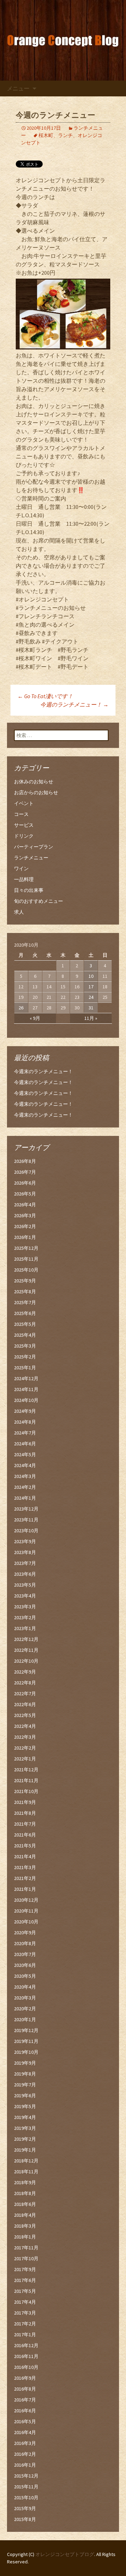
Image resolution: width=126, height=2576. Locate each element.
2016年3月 (25, 2443)
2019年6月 (25, 2095)
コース (21, 814)
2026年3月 (25, 1215)
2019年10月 (26, 2052)
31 (91, 1008)
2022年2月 (25, 1748)
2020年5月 (25, 1976)
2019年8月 (25, 2074)
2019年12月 (26, 2030)
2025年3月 (25, 1346)
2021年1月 (25, 1889)
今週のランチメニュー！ (74, 704)
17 (91, 987)
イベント (24, 803)
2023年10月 (26, 1531)
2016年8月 (25, 2389)
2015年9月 (25, 2508)
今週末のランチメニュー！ (43, 1071)
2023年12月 (26, 1509)
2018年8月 (25, 2193)
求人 (19, 912)
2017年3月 (25, 2313)
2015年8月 (25, 2519)
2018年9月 (25, 2182)
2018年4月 (25, 2215)
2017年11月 (26, 2248)
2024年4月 (25, 1465)
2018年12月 (26, 2161)
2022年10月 (26, 1661)
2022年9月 (25, 1672)
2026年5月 (25, 1194)
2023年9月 (25, 1541)
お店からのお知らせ (36, 792)
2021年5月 (25, 1846)
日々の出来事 (29, 890)
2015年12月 (26, 2476)
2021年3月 (25, 1867)
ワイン (21, 868)
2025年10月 (26, 1270)
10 (91, 976)
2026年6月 (25, 1183)
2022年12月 (26, 1639)
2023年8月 (25, 1552)
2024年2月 (25, 1487)
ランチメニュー (31, 858)
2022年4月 (25, 1726)
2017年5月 (25, 2291)
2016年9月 (25, 2378)
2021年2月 (25, 1878)
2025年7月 (25, 1302)
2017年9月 (25, 2269)
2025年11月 (26, 1259)
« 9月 (35, 1018)
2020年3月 (25, 1998)
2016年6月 (25, 2411)
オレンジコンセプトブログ (65, 2554)
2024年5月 (25, 1454)
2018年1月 (25, 2237)
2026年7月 (25, 1172)
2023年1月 (25, 1628)
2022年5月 (25, 1715)
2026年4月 (25, 1205)
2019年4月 (25, 2117)
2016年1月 (25, 2465)
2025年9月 (25, 1281)
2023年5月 (25, 1585)
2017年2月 (25, 2324)
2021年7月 (25, 1824)
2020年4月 (25, 1987)
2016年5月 (25, 2421)
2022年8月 (25, 1683)
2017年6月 (25, 2280)
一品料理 (24, 879)
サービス (24, 825)
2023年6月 (25, 1574)
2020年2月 (25, 2009)
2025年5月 (25, 1324)
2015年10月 (26, 2497)
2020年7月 (25, 1954)
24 (91, 997)
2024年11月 (26, 1389)
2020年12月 (26, 1900)
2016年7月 (25, 2400)
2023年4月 (25, 1596)
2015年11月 (26, 2487)
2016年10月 (26, 2367)
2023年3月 (25, 1607)
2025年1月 (25, 1368)
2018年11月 (26, 2172)
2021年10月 (26, 1791)
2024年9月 (25, 1411)
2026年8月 (25, 1161)
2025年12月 (26, 1248)
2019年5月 (25, 2106)
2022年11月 (26, 1650)
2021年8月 (25, 1813)
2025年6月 (25, 1313)
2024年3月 (25, 1476)
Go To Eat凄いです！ (45, 696)
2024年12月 (26, 1378)
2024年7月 (25, 1433)
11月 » (91, 1018)
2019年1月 (25, 2150)
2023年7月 (25, 1563)
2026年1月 (25, 1237)
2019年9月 (25, 2063)
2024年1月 (25, 1498)
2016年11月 (26, 2356)
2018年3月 (25, 2226)
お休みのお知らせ (34, 782)
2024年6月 (25, 1444)
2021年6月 (25, 1835)
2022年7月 (25, 1694)
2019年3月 (25, 2128)
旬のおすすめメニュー (38, 901)
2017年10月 (26, 2258)
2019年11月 (26, 2041)
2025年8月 (25, 1292)
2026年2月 (25, 1226)
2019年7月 (25, 2085)
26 (21, 1008)
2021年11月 (26, 1780)
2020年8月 (25, 1943)
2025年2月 (25, 1357)
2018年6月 (25, 2204)
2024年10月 (26, 1400)
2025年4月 (25, 1335)
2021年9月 (25, 1802)
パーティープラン (34, 847)
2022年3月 (25, 1737)
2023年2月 (25, 1617)
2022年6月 (25, 1704)
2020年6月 (25, 1965)
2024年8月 (25, 1422)
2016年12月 (26, 2345)
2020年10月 (26, 1922)
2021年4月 (25, 1856)
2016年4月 (25, 2432)
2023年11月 (26, 1520)
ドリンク (24, 836)
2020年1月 (25, 2019)
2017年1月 (25, 2335)
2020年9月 (25, 1933)
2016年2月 (25, 2454)
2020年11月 (26, 1911)
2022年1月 (25, 1759)
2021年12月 (26, 1770)
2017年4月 (25, 2302)
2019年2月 (25, 2139)
